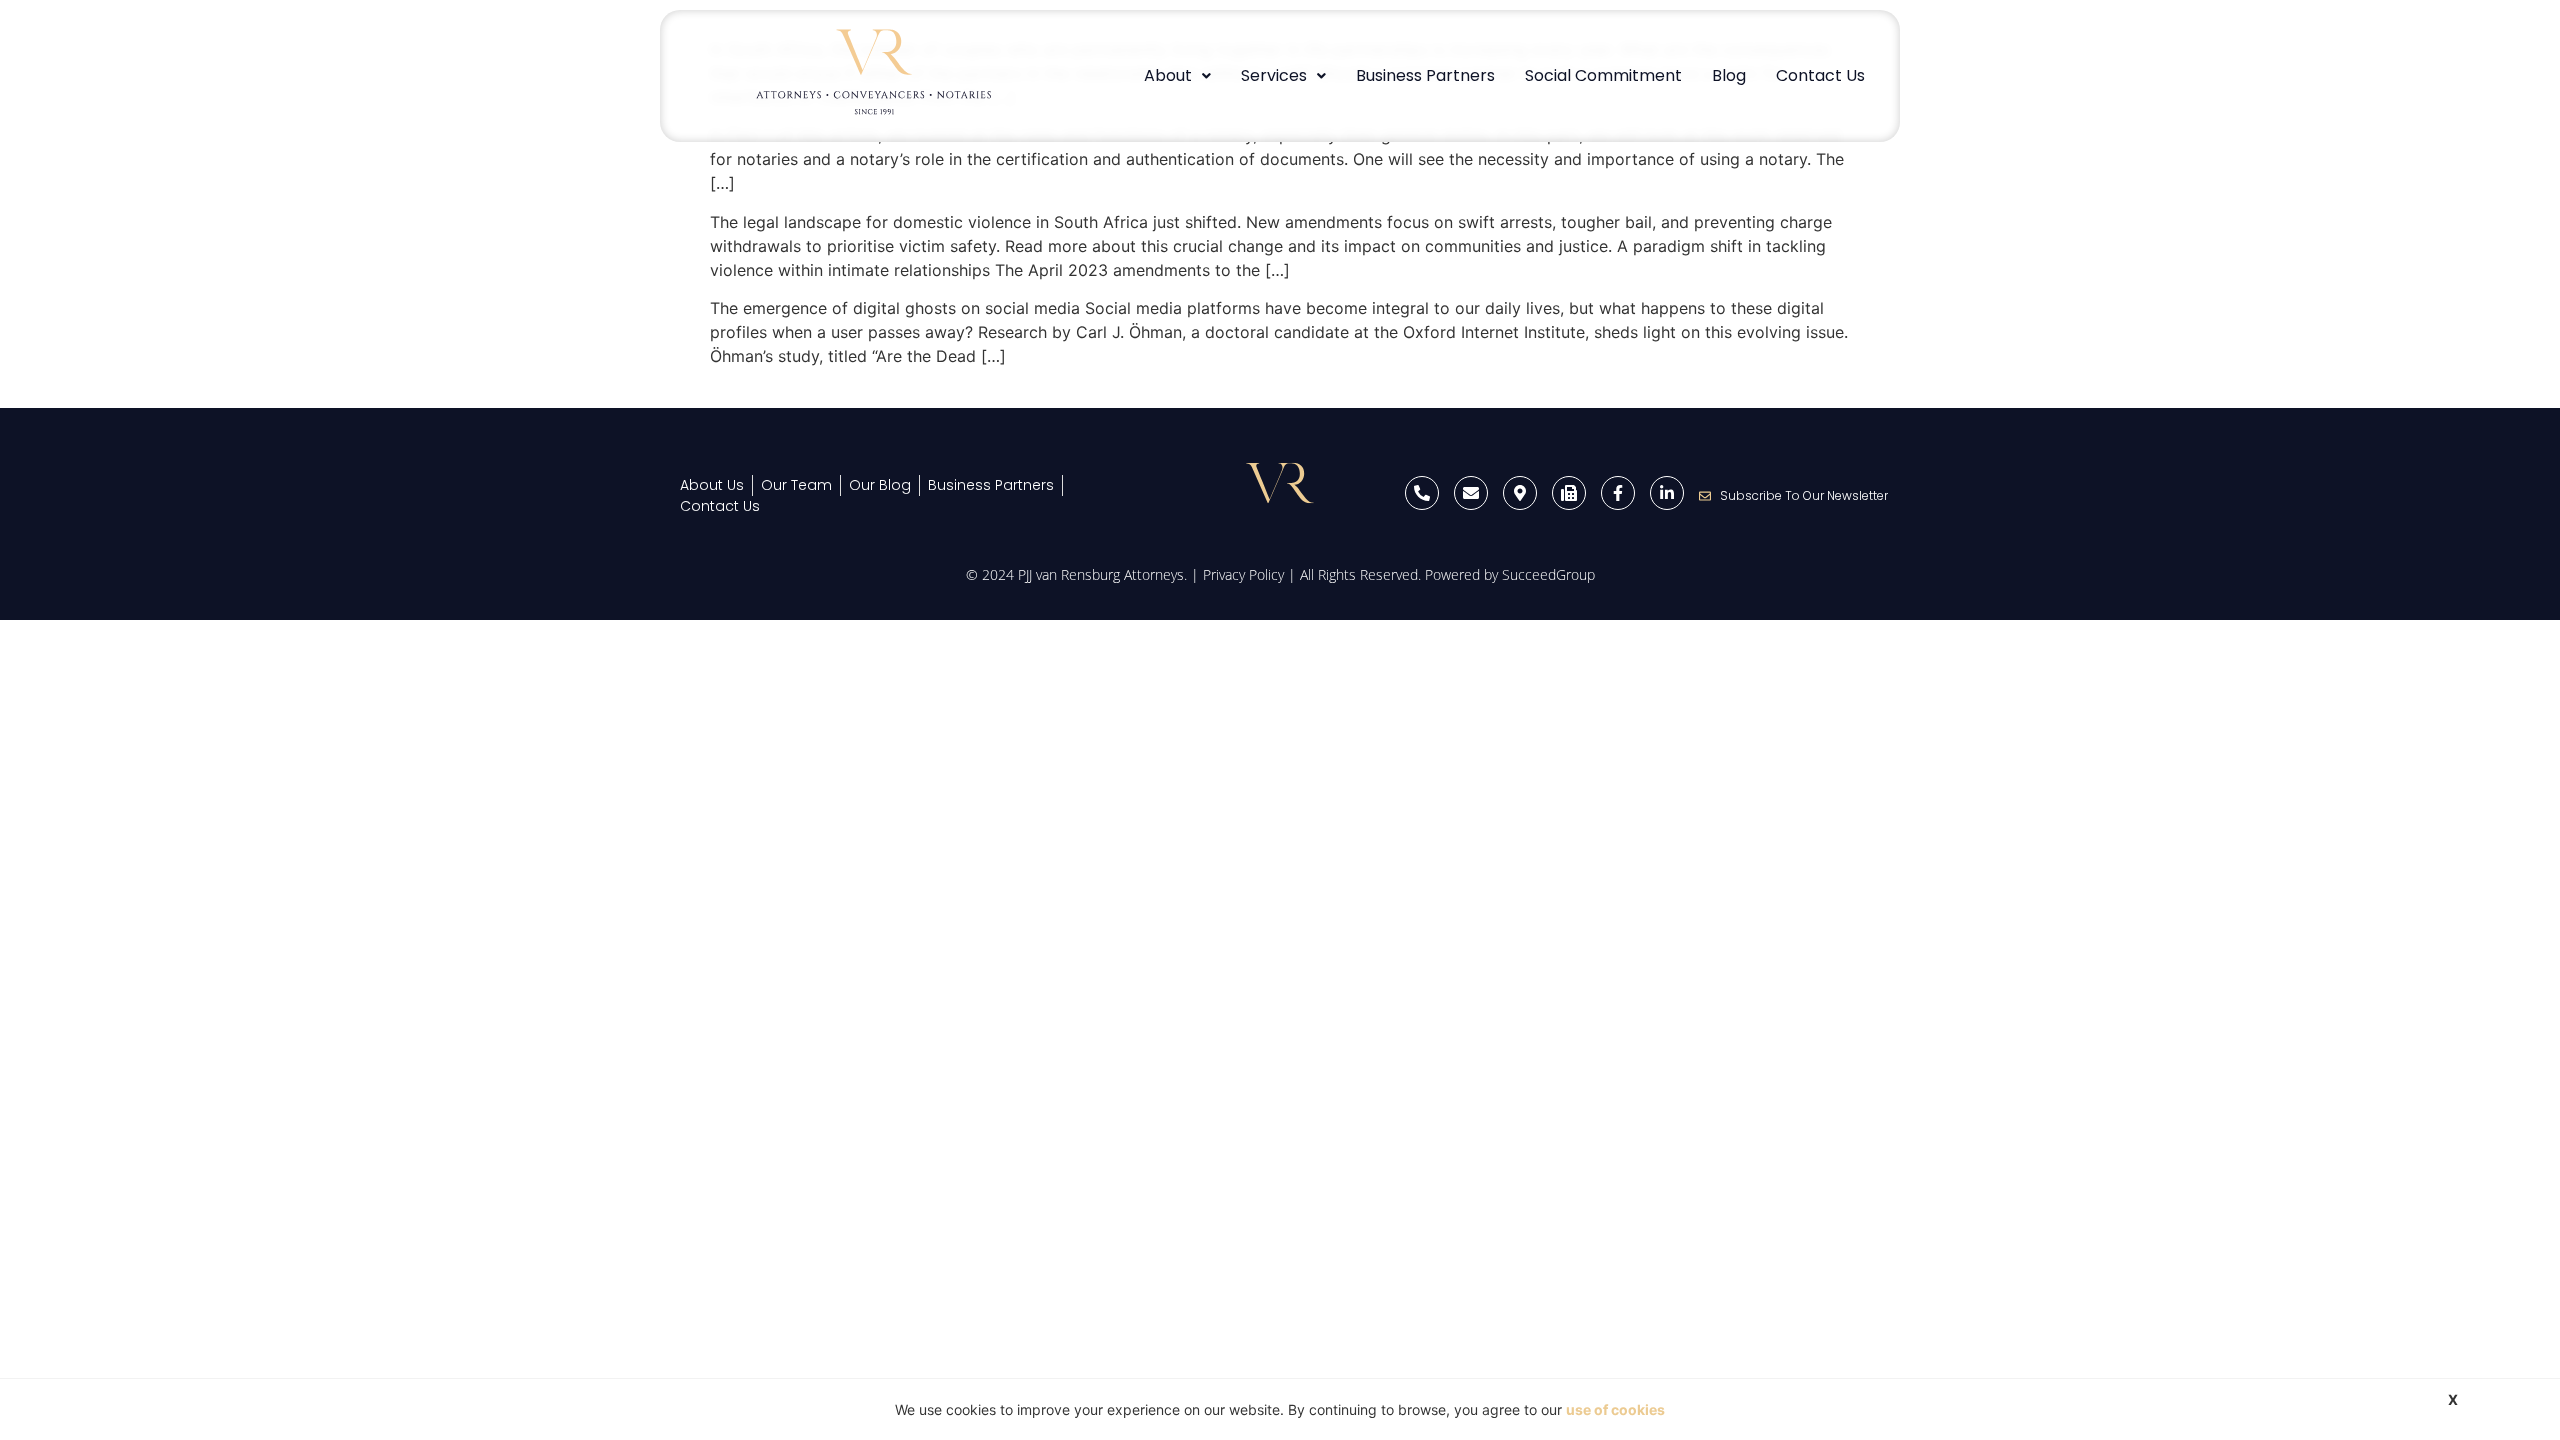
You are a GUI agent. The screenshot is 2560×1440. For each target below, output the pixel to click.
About (1168, 75)
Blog (1729, 75)
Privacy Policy (1243, 574)
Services (1274, 75)
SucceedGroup (1548, 574)
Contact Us (1820, 75)
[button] (1177, 76)
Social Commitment (1603, 75)
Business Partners (1425, 75)
